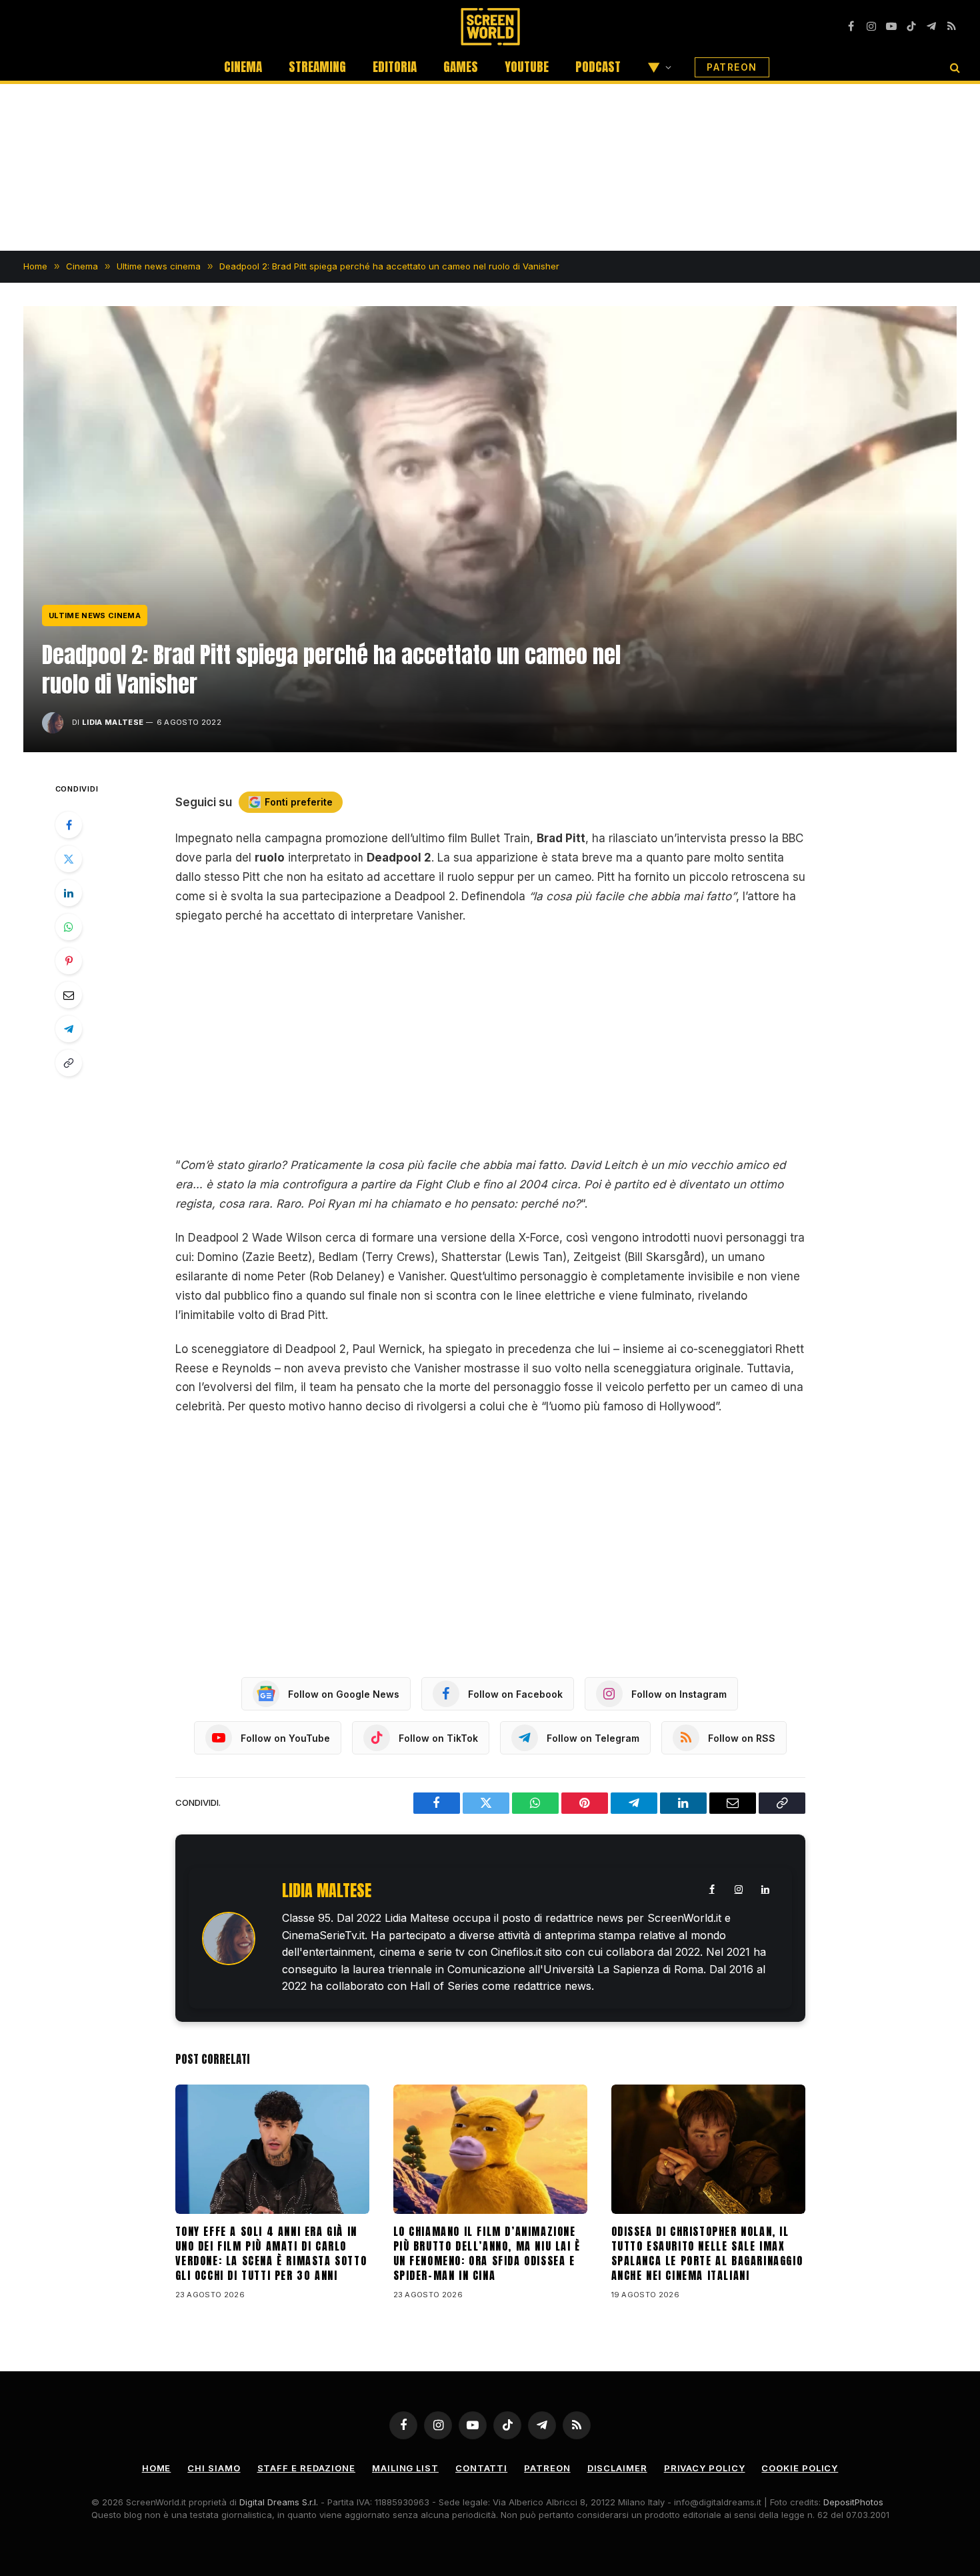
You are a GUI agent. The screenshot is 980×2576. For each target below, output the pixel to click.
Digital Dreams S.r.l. (279, 2502)
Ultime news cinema (95, 615)
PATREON (732, 67)
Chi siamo (214, 2468)
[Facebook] (69, 825)
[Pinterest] (69, 961)
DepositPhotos (853, 2502)
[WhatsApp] (69, 927)
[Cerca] (954, 67)
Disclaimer (617, 2468)
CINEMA (243, 67)
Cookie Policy (800, 2468)
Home (157, 2468)
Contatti (481, 2468)
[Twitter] (69, 859)
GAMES (461, 67)
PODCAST (598, 67)
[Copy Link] (69, 1063)
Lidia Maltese (113, 722)
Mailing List (405, 2468)
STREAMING (317, 67)
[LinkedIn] (69, 893)
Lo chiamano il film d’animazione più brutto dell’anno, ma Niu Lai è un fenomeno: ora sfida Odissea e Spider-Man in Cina (487, 2254)
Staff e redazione (306, 2468)
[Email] (69, 995)
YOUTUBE (527, 67)
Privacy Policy (705, 2468)
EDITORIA (395, 67)
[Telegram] (69, 1029)
